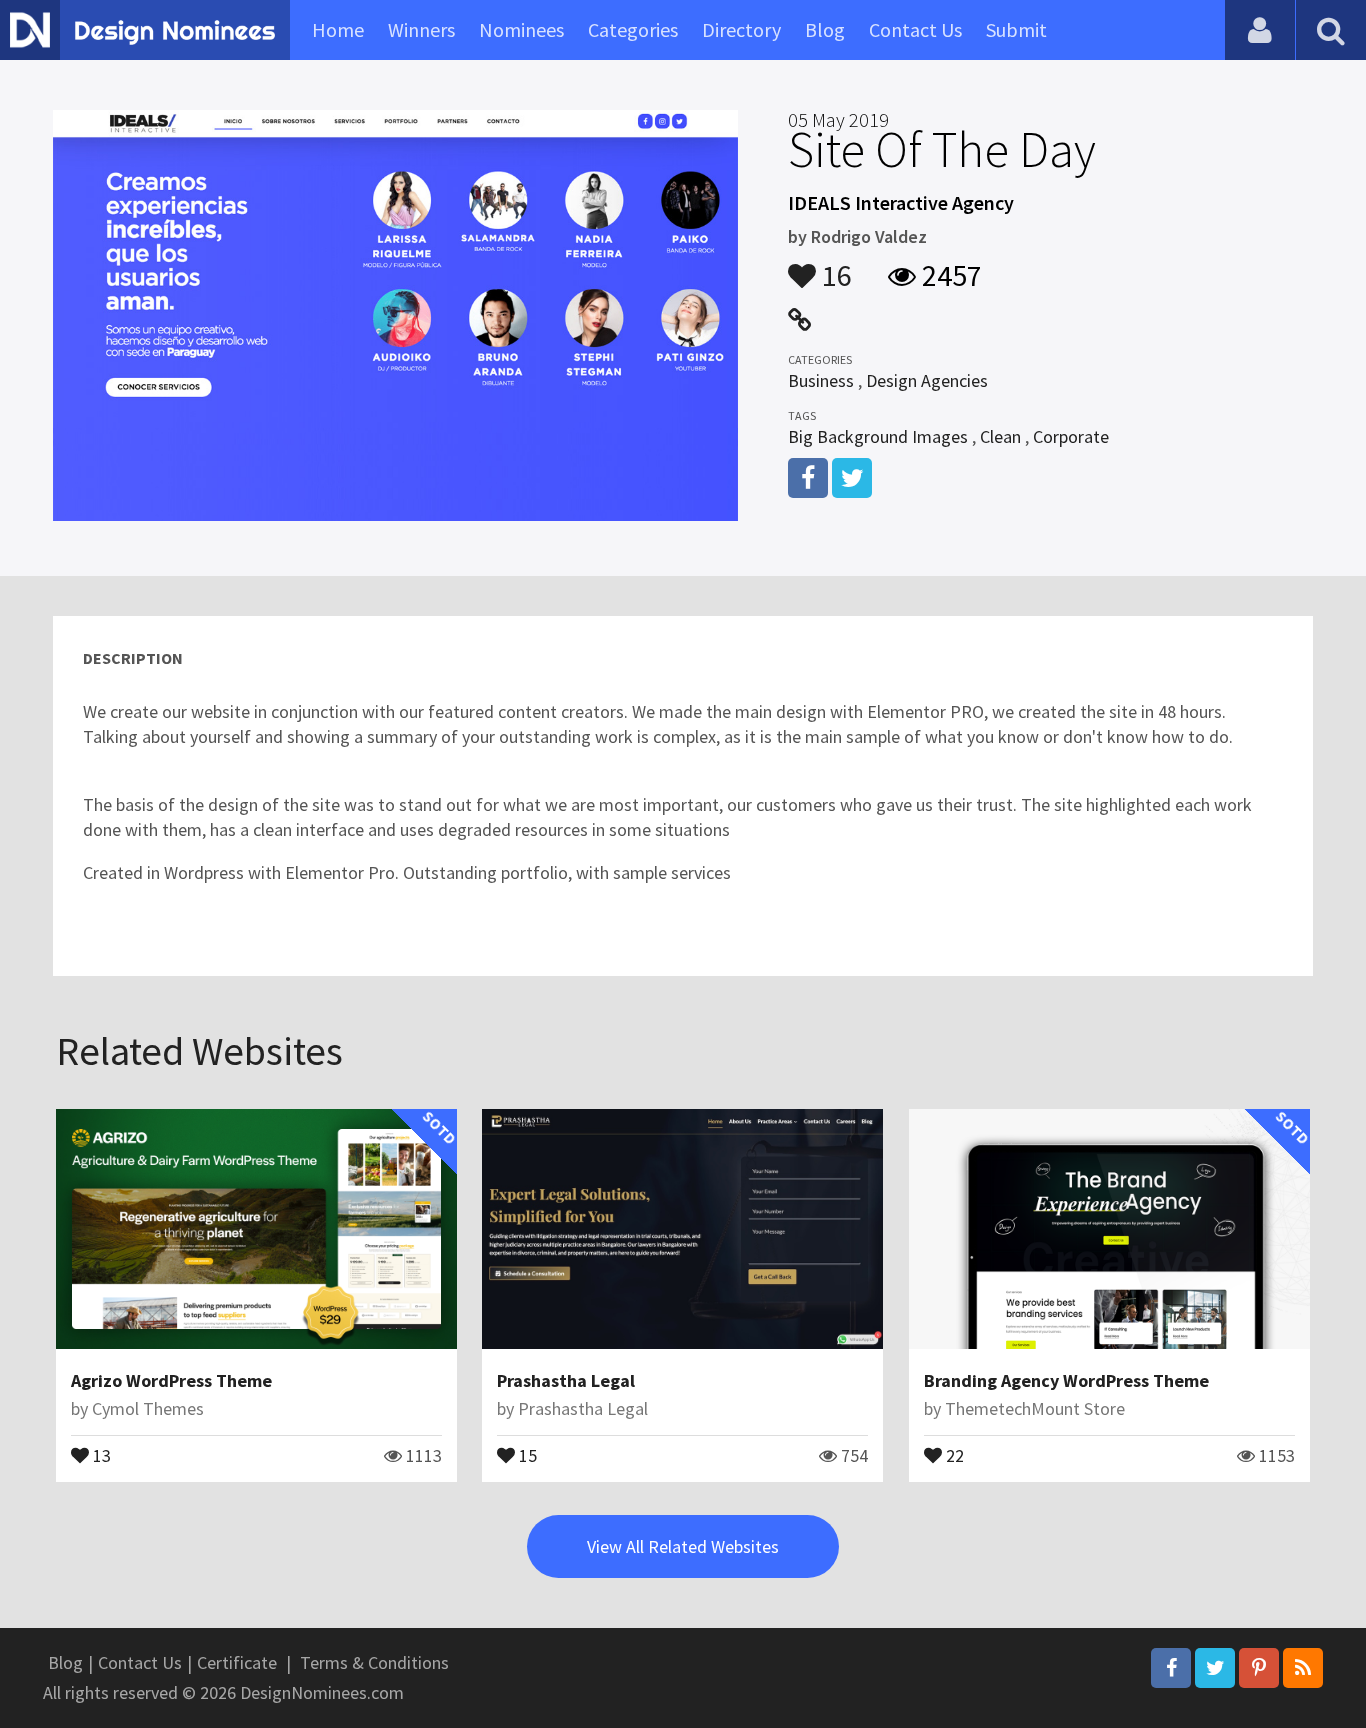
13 (100, 1454)
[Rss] (1303, 1668)
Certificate (237, 1662)
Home (338, 29)
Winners (421, 29)
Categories (633, 29)
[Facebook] (1171, 1668)
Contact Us (915, 29)
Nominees (521, 29)
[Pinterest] (1259, 1668)
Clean (1000, 436)
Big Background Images (878, 436)
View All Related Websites (683, 1546)
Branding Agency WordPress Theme (1066, 1380)
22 (953, 1454)
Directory (741, 29)
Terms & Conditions (374, 1662)
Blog (825, 29)
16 (834, 266)
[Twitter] (1215, 1668)
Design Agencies (927, 380)
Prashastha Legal (566, 1380)
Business (821, 380)
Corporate (1071, 436)
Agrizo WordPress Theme (171, 1380)
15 (526, 1454)
